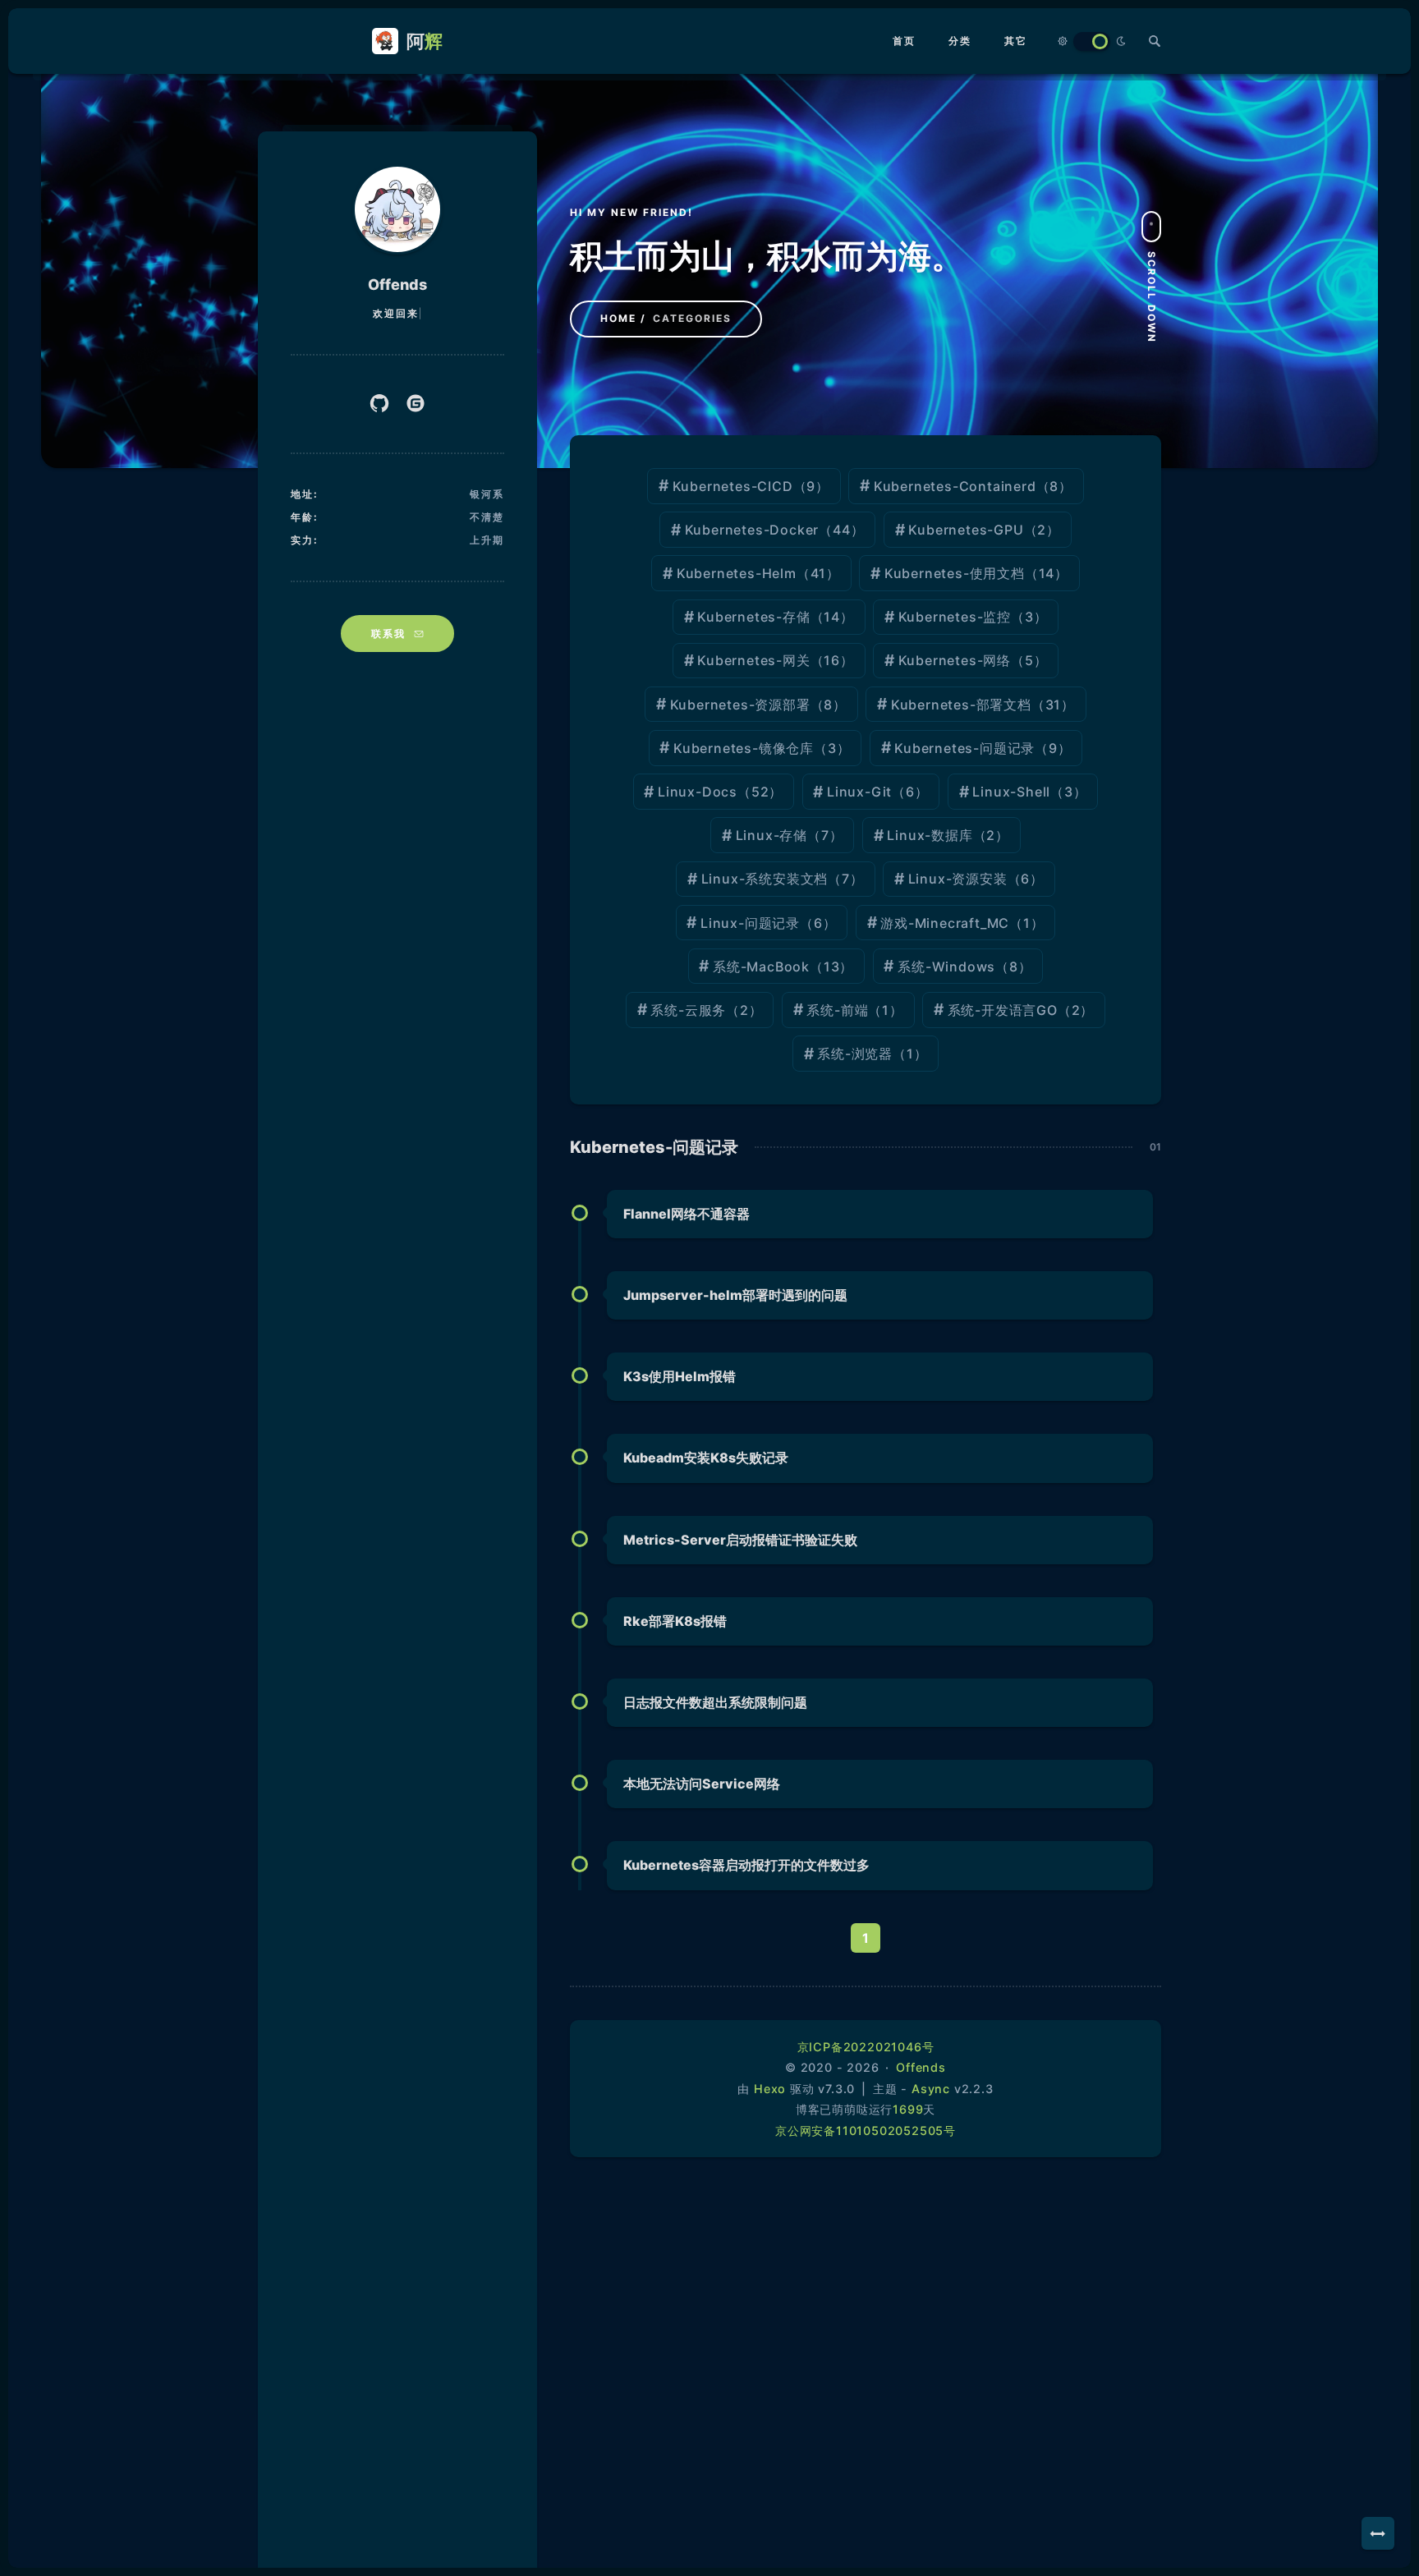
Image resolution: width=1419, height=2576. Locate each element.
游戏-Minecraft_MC (945, 923)
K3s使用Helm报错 (680, 1376)
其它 (1016, 41)
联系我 (388, 634)
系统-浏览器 (855, 1054)
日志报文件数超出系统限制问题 (715, 1702)
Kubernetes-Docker (752, 530)
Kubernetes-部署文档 (961, 705)
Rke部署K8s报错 (675, 1621)
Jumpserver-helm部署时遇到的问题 (735, 1295)
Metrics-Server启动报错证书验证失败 (740, 1540)
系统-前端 (837, 1010)
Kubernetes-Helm (737, 573)
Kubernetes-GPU (966, 530)
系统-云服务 (688, 1010)
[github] (379, 404)
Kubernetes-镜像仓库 (744, 748)
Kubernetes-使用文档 (955, 573)
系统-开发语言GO (1003, 1010)
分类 (960, 41)
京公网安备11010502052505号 (866, 2131)
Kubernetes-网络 (955, 660)
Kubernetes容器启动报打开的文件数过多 (746, 1865)
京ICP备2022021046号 (866, 2047)
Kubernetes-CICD (733, 486)
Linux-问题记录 (750, 923)
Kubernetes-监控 (955, 617)
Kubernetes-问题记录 (964, 748)
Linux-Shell (1011, 792)
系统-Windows (946, 967)
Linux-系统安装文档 (765, 879)
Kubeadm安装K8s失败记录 (706, 1458)
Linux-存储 (771, 835)
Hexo (770, 2089)
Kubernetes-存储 (753, 617)
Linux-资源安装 (958, 879)
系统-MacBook (761, 967)
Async (931, 2089)
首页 (904, 41)
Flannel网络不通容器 (687, 1214)
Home (618, 318)
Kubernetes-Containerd (955, 486)
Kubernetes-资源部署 (740, 705)
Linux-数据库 (930, 835)
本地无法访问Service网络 (702, 1784)
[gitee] (416, 404)
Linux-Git (859, 792)
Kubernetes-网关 (753, 660)
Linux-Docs (698, 792)
